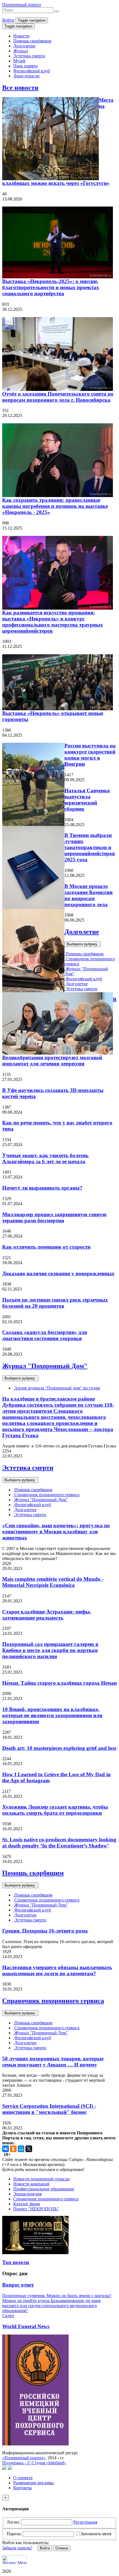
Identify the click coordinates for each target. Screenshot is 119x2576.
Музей (19, 61)
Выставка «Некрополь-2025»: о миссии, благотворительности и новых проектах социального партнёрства (51, 287)
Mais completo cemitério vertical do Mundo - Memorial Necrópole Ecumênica (53, 1582)
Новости (21, 36)
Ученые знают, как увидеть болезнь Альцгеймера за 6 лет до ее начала (45, 1158)
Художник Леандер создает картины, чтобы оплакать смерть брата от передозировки (55, 1810)
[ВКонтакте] (6, 2149)
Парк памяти (25, 66)
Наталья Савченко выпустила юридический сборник (87, 800)
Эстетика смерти (29, 56)
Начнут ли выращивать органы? (42, 1188)
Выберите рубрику (83, 944)
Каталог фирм (27, 2204)
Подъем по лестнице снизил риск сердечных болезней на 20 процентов (55, 1303)
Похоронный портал (22, 5)
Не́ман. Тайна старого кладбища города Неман (59, 1683)
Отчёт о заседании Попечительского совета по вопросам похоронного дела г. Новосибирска (58, 397)
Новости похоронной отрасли (42, 2179)
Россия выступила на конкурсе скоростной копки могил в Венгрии (90, 755)
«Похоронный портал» (24, 2458)
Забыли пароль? (17, 2548)
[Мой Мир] (21, 2149)
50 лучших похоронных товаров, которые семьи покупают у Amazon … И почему (53, 2062)
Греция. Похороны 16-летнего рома (45, 1931)
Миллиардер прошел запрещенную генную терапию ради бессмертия (54, 1217)
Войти (8, 20)
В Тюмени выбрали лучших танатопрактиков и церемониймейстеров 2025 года (90, 847)
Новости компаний (31, 2184)
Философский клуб (32, 71)
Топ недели (16, 2262)
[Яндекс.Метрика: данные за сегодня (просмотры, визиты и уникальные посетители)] (14, 2560)
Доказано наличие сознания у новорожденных (58, 1273)
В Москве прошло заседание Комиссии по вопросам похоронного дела (89, 895)
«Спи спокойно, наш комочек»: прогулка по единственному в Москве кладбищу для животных (56, 1532)
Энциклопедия (27, 2194)
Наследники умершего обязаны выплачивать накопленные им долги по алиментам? (57, 1970)
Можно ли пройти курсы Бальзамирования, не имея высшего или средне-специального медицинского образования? (51, 2306)
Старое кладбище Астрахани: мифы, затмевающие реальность (47, 1615)
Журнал (21, 51)
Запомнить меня (96, 2534)
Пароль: (14, 2534)
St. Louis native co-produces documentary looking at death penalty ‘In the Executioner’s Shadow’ (59, 1843)
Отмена (62, 2548)
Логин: (13, 2522)
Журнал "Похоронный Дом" (45, 1366)
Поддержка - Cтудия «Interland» (34, 2463)
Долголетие (24, 46)
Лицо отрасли (26, 76)
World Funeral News (26, 2326)
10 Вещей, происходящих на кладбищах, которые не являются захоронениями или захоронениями (52, 1715)
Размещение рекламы (33, 2483)
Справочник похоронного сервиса (46, 1495)
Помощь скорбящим (32, 41)
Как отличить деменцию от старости (46, 1247)
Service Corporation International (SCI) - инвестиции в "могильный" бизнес (49, 2109)
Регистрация (85, 2522)
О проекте (23, 2478)
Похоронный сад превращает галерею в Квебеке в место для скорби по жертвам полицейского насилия (50, 1650)
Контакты (23, 2488)
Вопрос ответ (18, 2285)
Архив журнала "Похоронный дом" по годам (57, 1388)
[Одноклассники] (13, 2149)
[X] (29, 2149)
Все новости (20, 88)
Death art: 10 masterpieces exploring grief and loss (59, 1748)
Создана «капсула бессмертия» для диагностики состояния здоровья (45, 1335)
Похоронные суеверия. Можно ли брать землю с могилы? (57, 2296)
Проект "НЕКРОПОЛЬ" (36, 2209)
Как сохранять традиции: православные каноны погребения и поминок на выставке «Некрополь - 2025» (55, 506)
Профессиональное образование (44, 2189)
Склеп (8, 2316)
